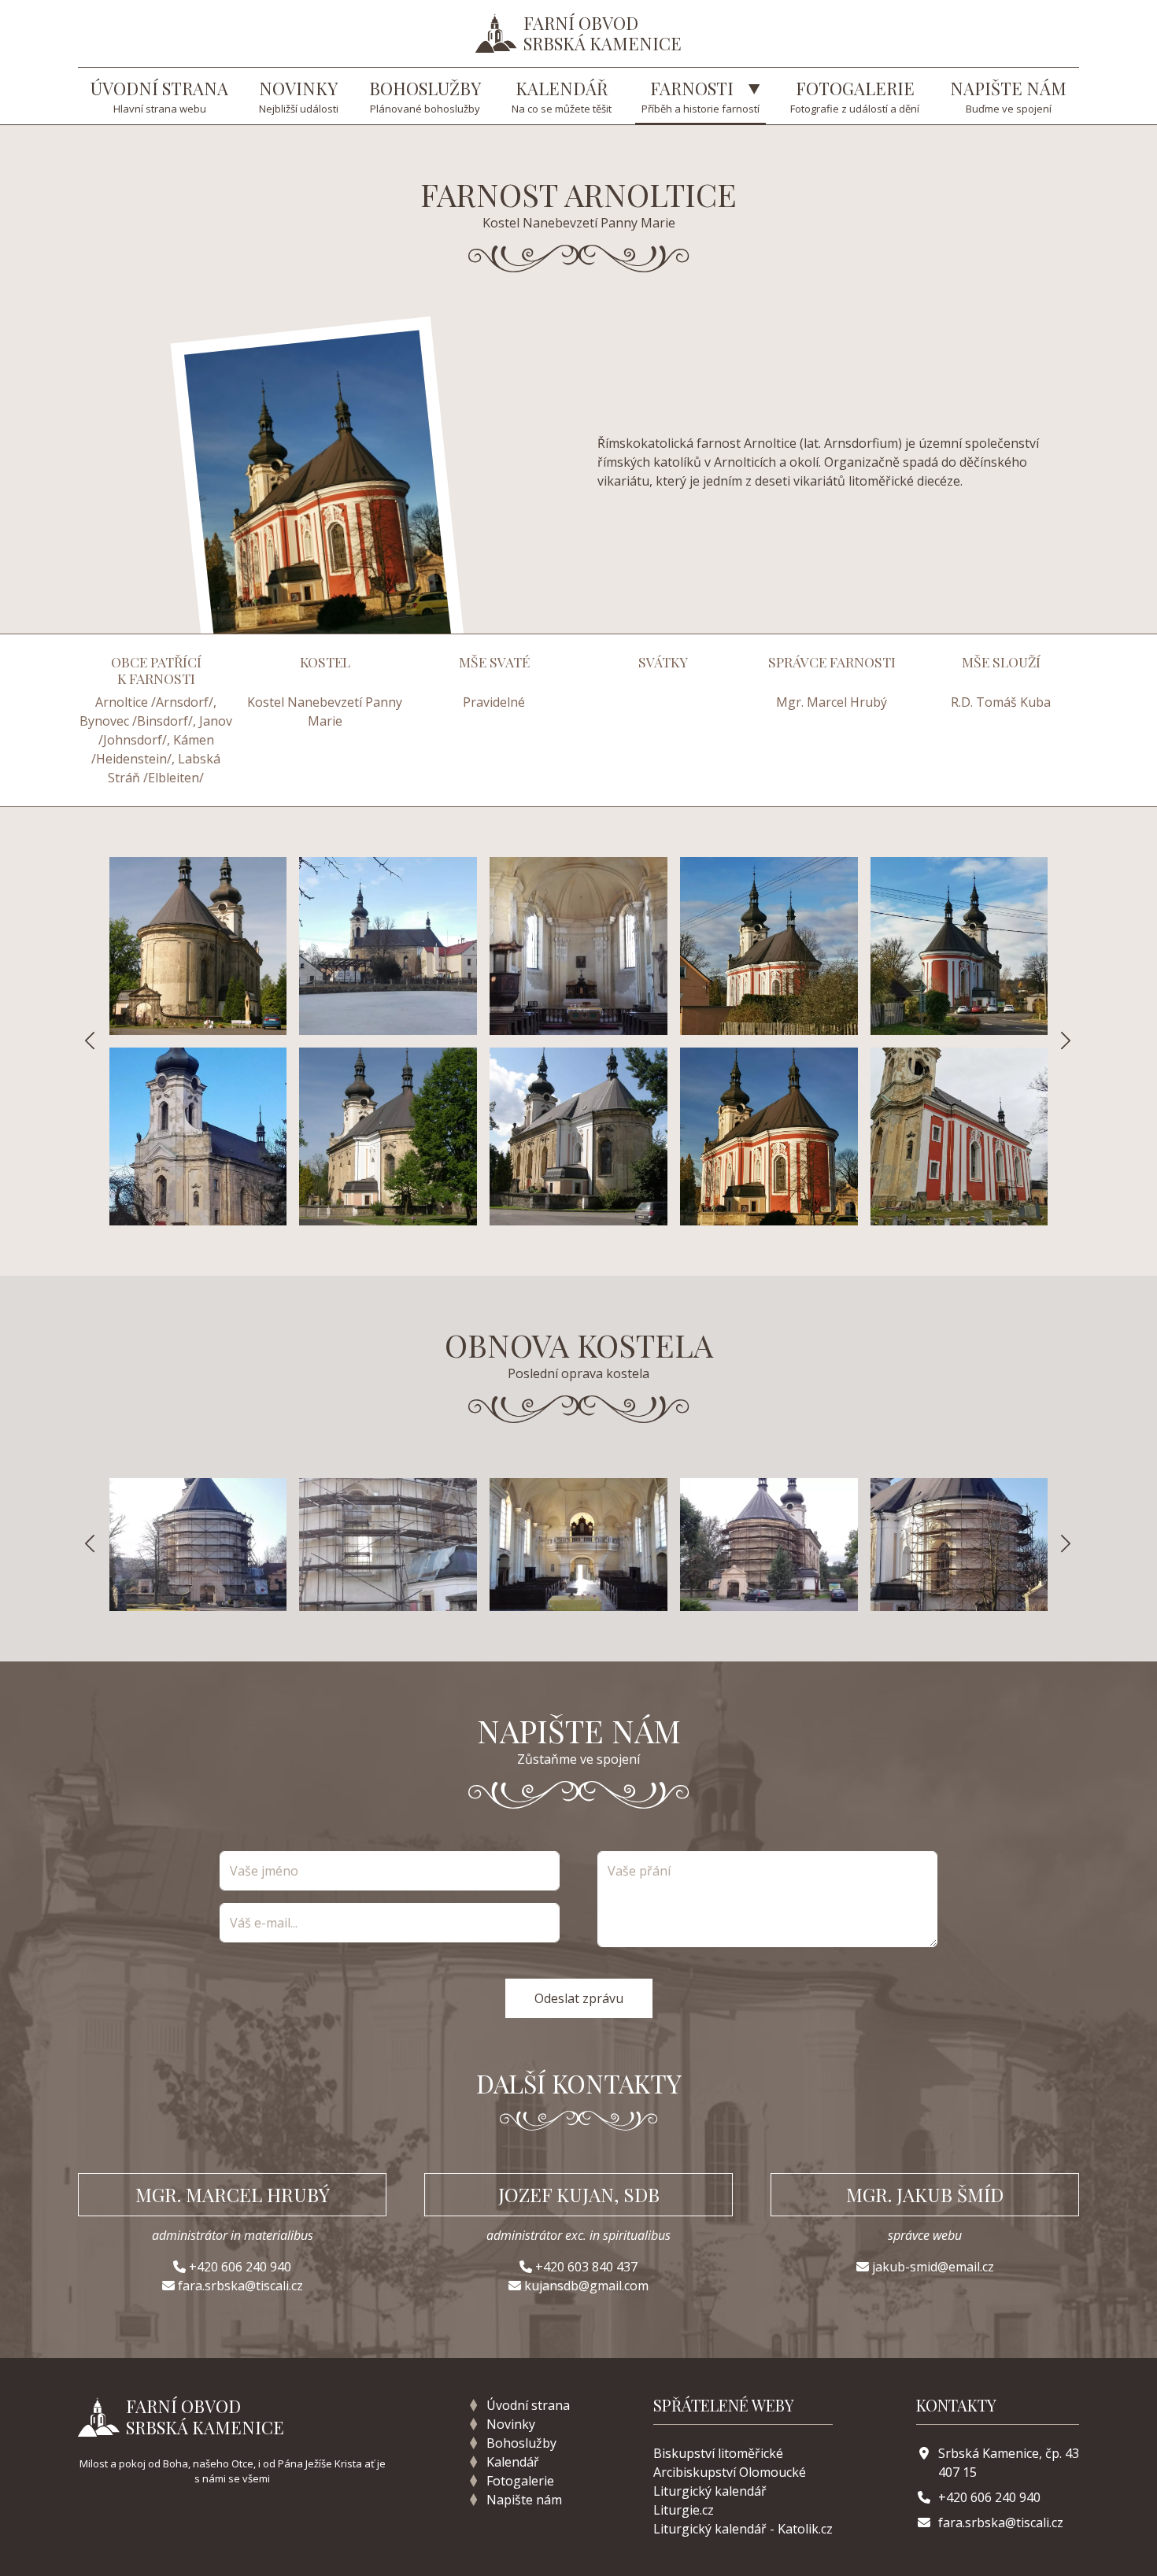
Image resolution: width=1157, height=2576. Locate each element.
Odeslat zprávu (579, 1998)
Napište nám (524, 2500)
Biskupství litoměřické (718, 2453)
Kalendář (513, 2462)
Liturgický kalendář (710, 2491)
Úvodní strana (528, 2405)
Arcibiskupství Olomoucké (730, 2472)
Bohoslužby (521, 2443)
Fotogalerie (520, 2481)
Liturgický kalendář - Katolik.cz (743, 2529)
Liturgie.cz (684, 2510)
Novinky (511, 2424)
